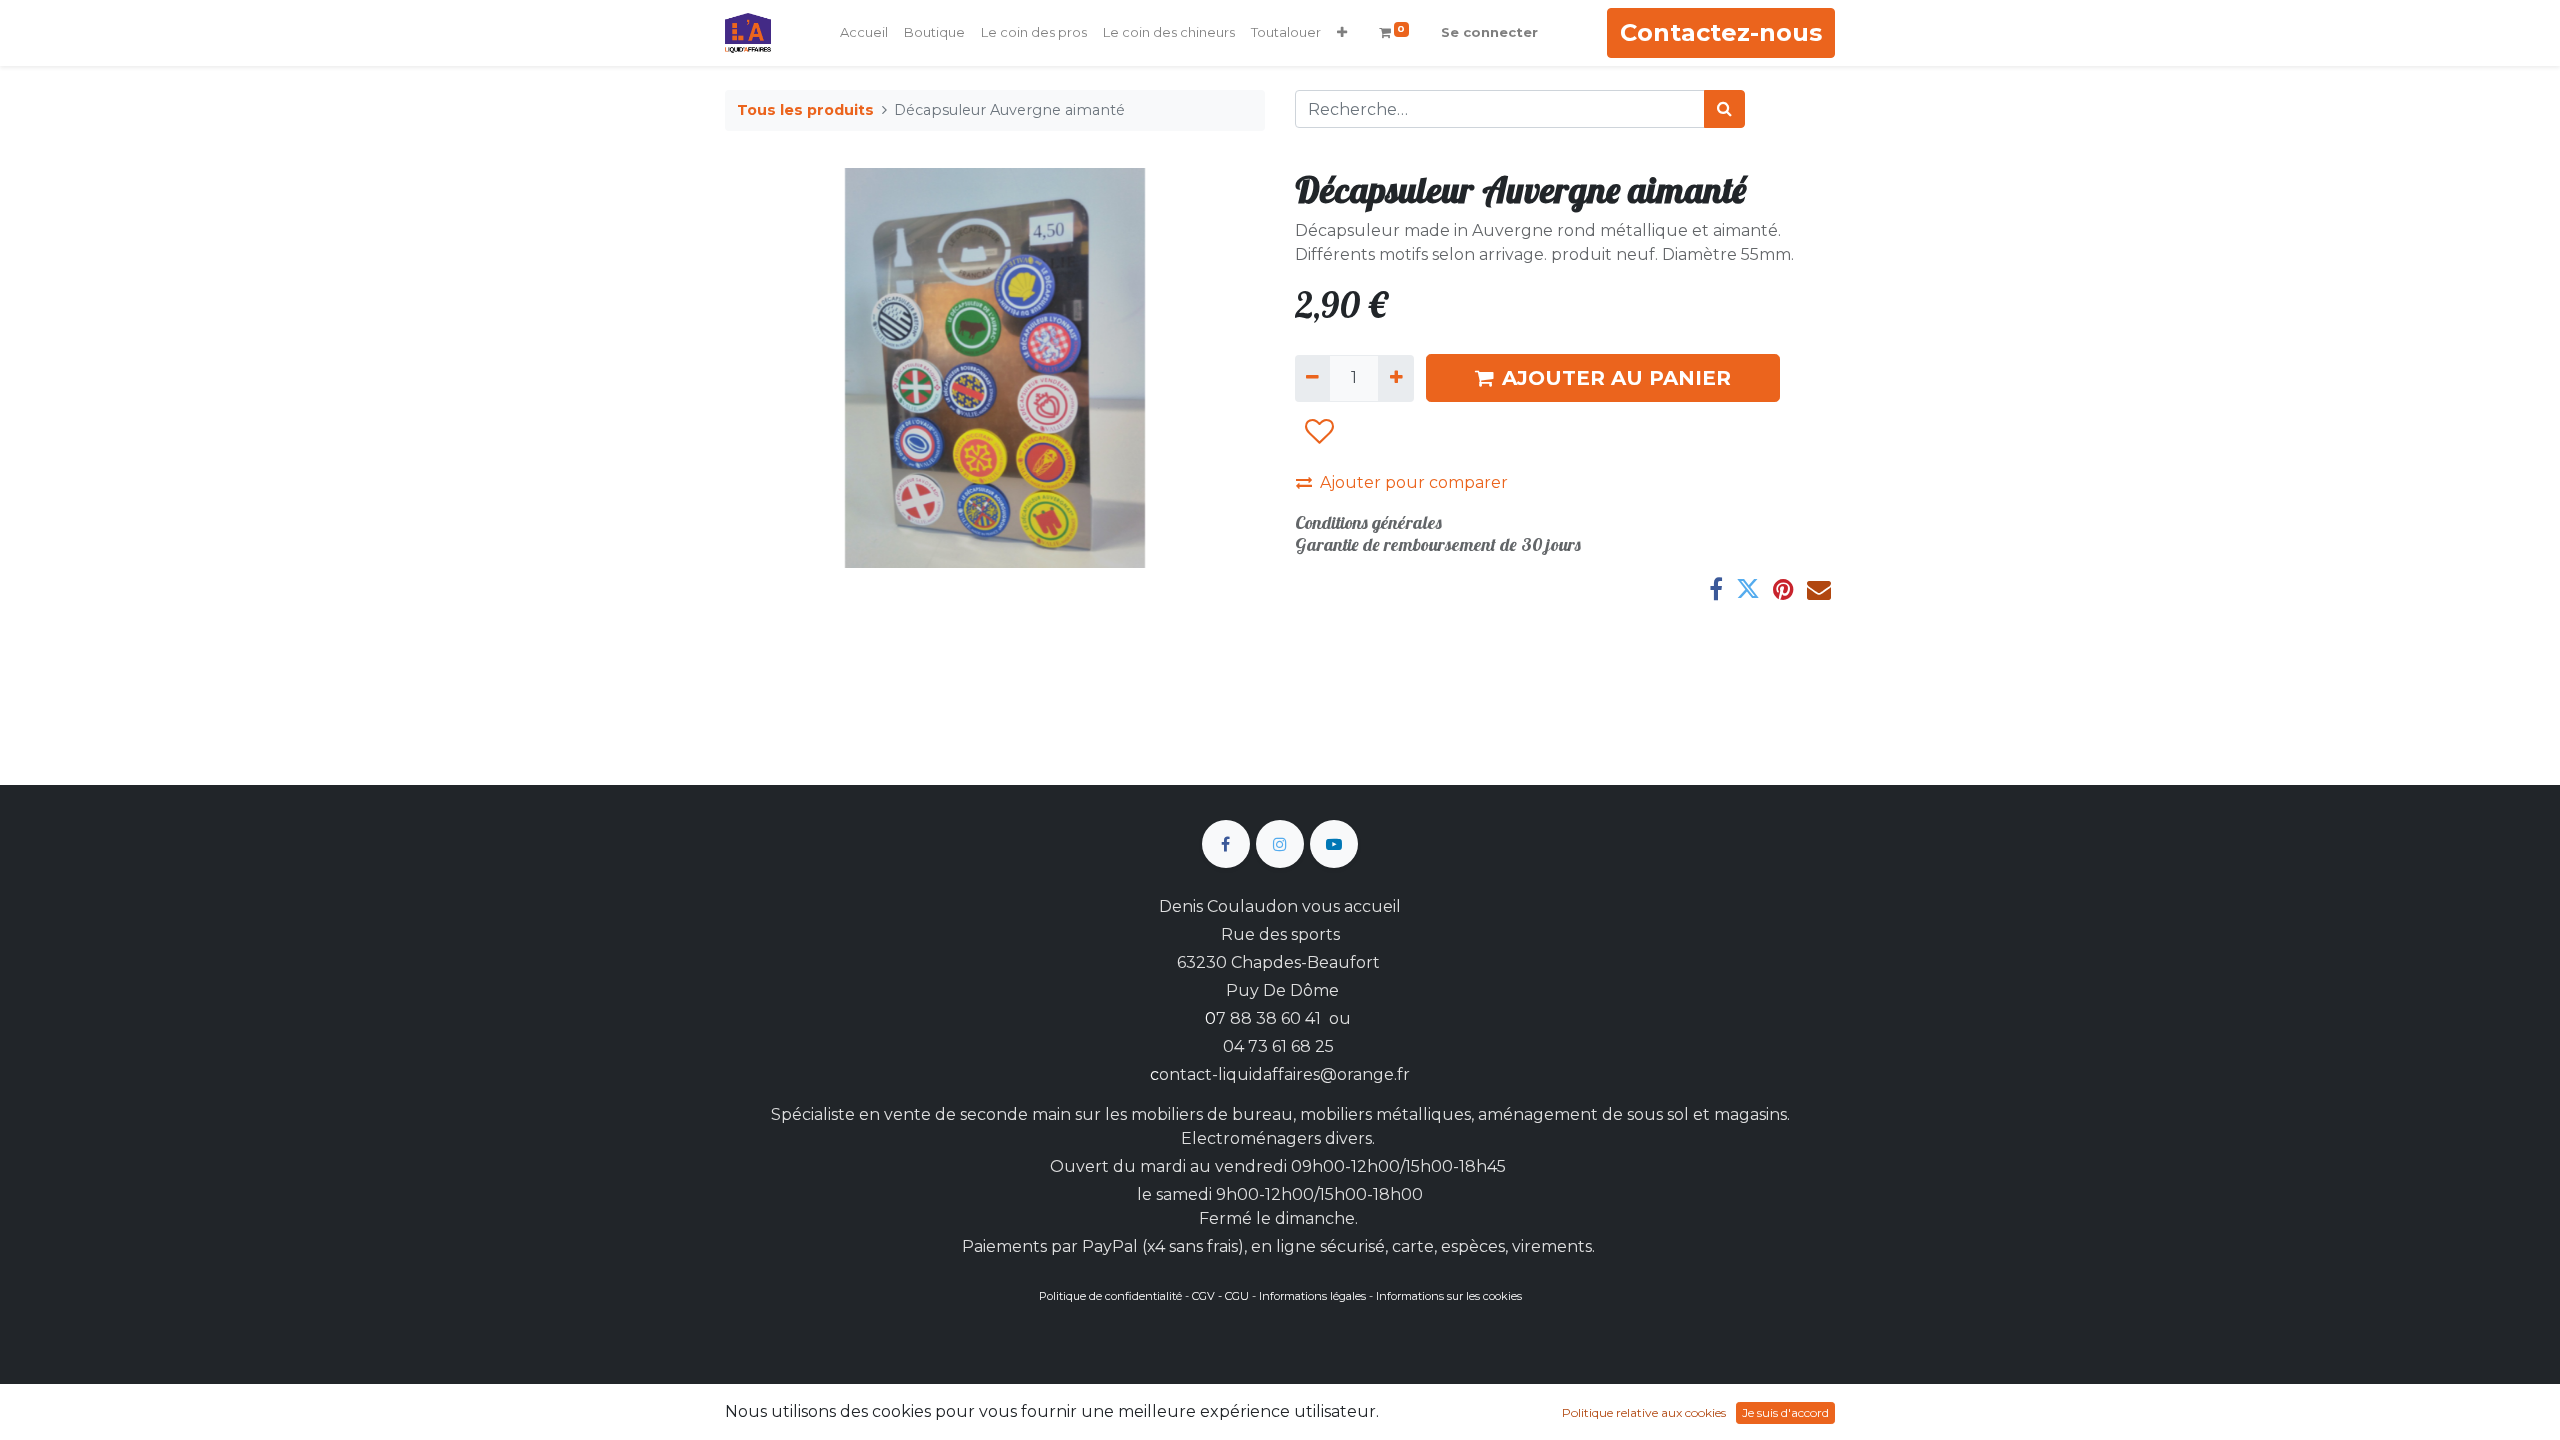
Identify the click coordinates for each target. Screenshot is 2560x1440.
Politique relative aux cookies (1644, 1412)
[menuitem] (864, 33)
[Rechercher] (1724, 109)
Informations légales (1312, 1296)
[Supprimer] (1312, 378)
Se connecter (1489, 32)
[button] (1342, 33)
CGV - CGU (1220, 1296)
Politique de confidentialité (1110, 1296)
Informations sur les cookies (1449, 1296)
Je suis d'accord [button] (1785, 1412)
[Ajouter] (1395, 378)
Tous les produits (805, 110)
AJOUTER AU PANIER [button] (1616, 378)
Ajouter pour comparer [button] (1414, 482)
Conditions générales (1368, 522)
